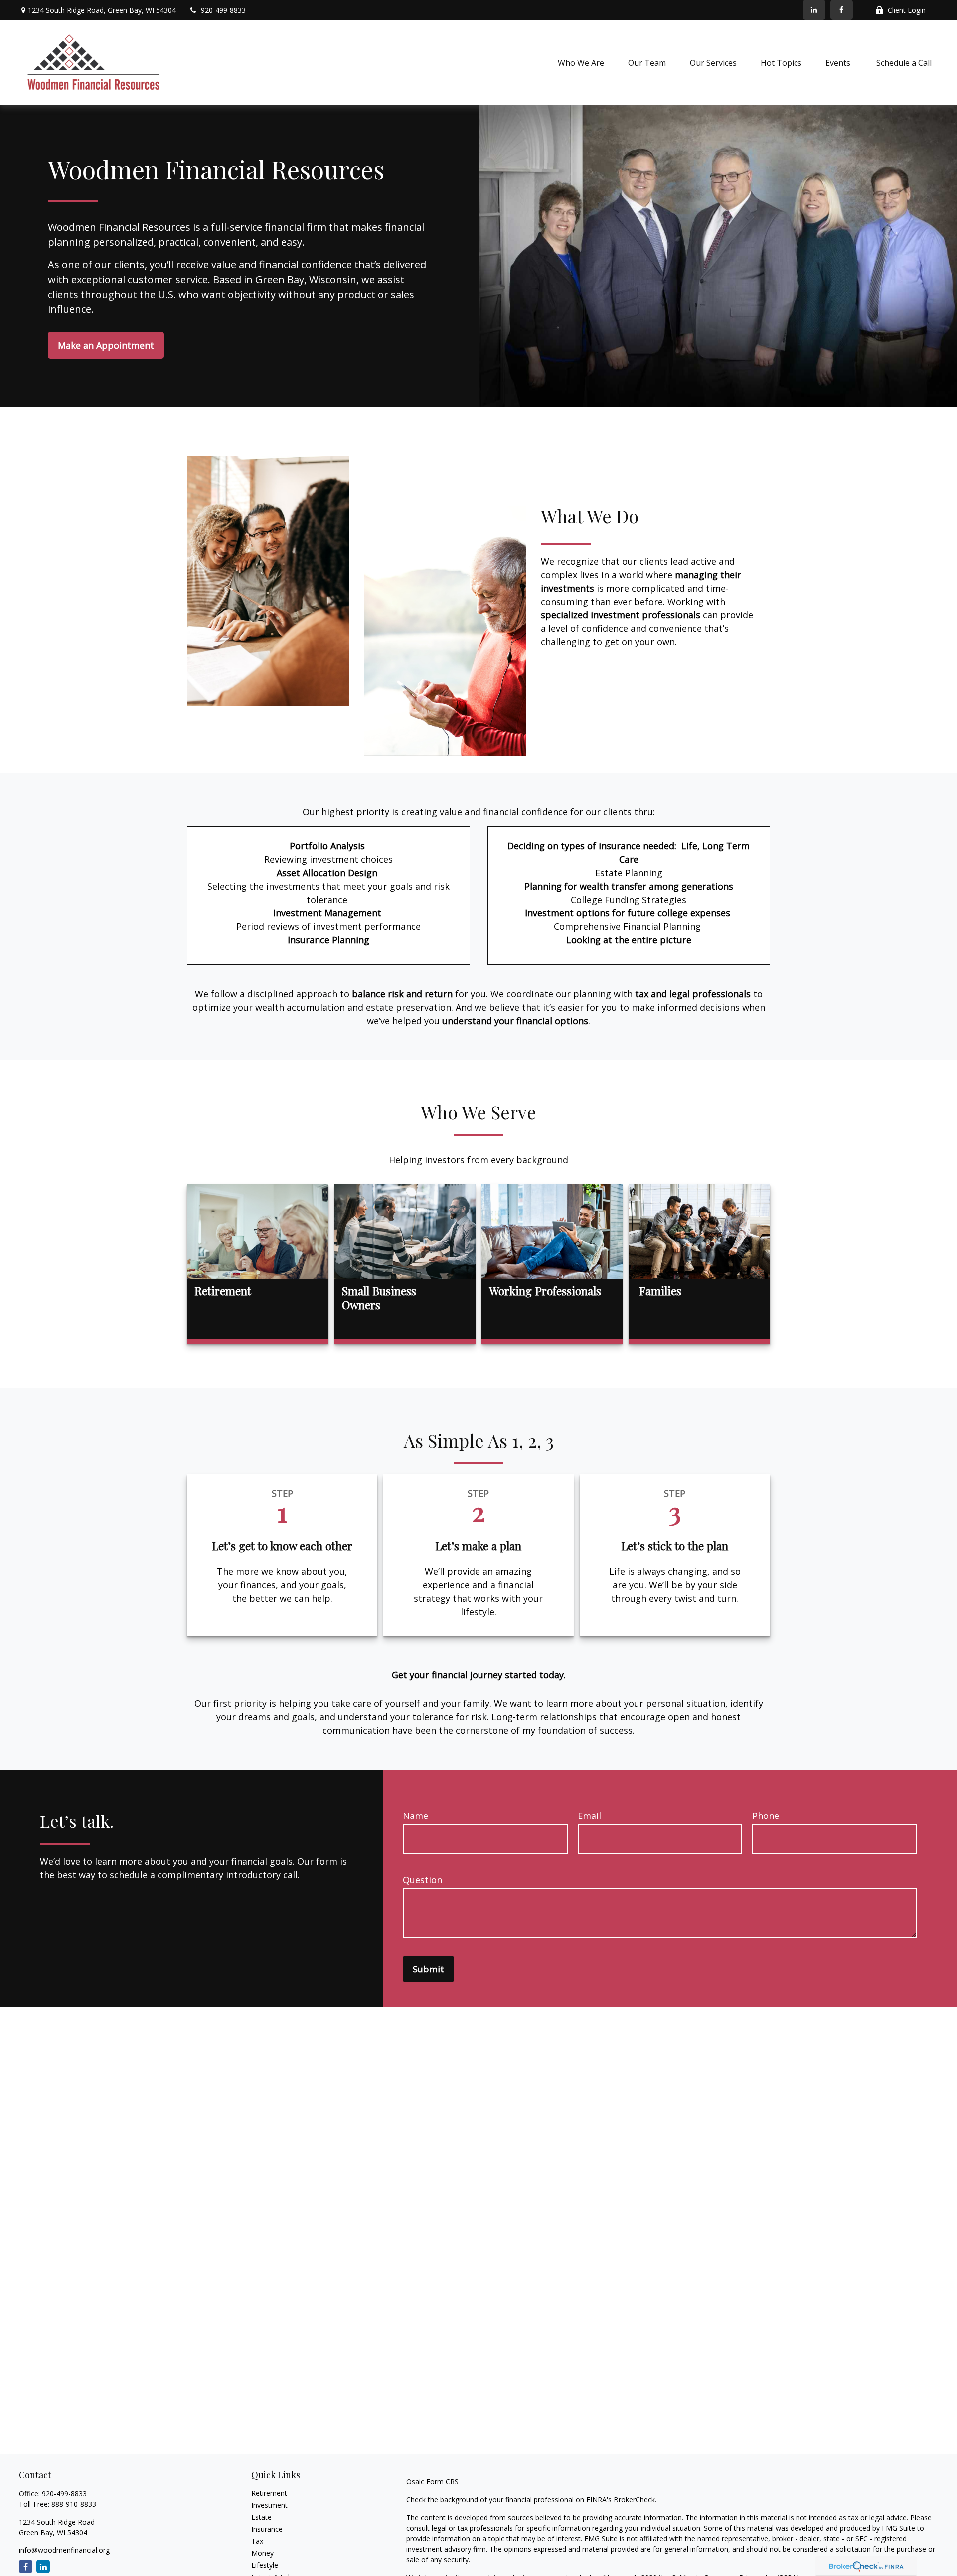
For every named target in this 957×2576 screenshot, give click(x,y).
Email (589, 1816)
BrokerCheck (634, 2500)
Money (262, 2553)
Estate (261, 2517)
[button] (581, 62)
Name (415, 1816)
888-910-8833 (74, 2504)
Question (422, 1880)
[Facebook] (842, 10)
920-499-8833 (223, 10)
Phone (766, 1816)
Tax (257, 2541)
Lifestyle (265, 2565)
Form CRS (442, 2482)
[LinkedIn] (814, 10)
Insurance (267, 2529)
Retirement (269, 2493)
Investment (269, 2505)
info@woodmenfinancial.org (64, 2550)
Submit (428, 1969)
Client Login (907, 10)
